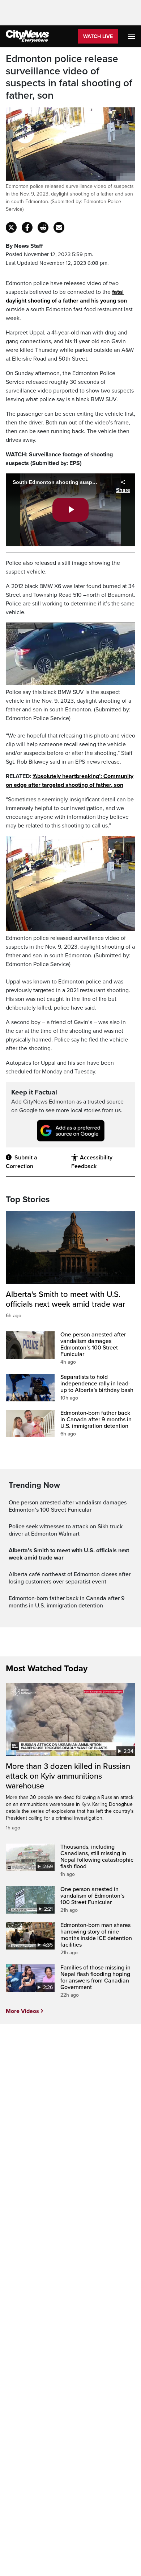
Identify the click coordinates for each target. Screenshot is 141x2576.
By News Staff (24, 246)
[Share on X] (11, 227)
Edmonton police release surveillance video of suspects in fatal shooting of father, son (69, 77)
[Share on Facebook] (27, 227)
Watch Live (98, 36)
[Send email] (59, 227)
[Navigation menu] (132, 36)
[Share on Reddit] (43, 227)
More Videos (22, 2011)
